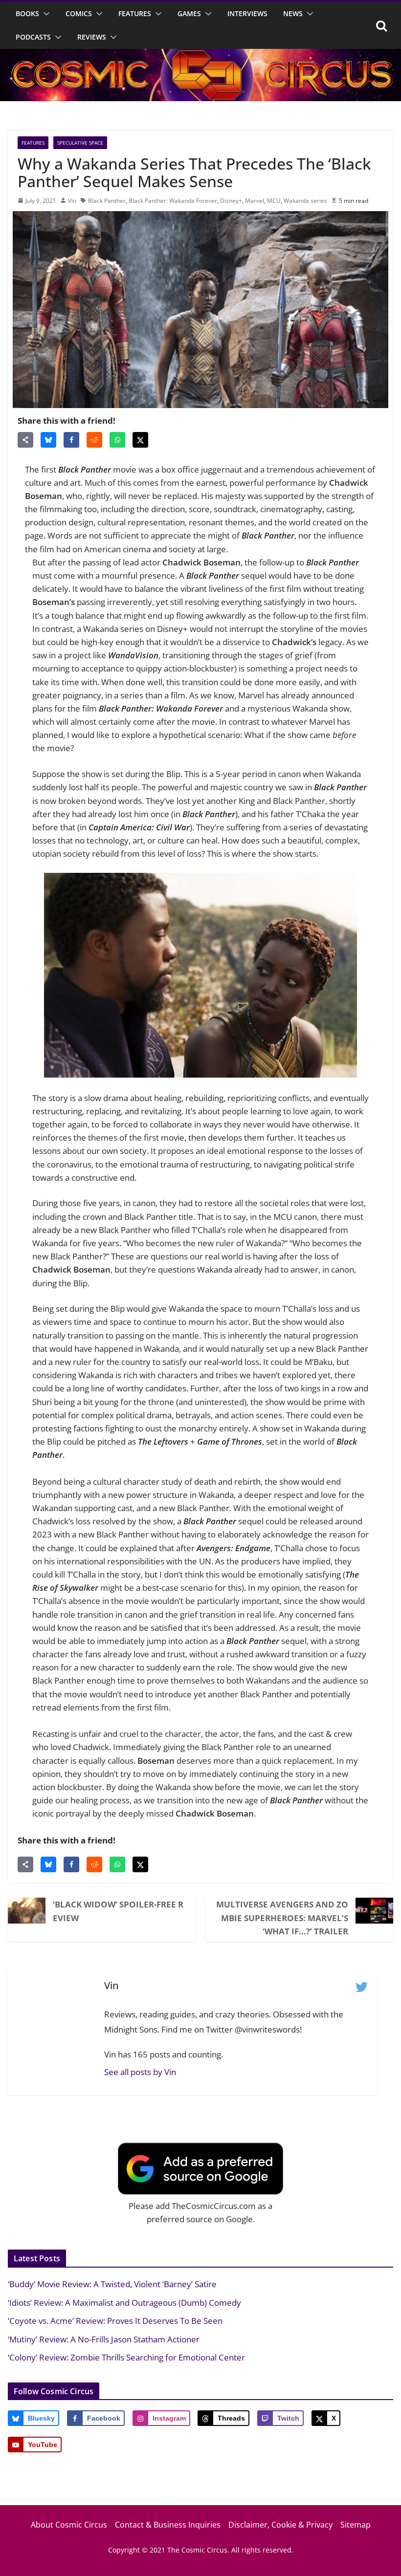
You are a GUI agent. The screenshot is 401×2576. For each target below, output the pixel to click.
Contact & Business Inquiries (168, 2525)
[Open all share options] (25, 440)
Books (27, 13)
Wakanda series (305, 201)
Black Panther (107, 201)
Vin (72, 201)
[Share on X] (140, 440)
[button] (45, 14)
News (293, 13)
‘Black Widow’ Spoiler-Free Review (118, 1911)
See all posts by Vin (140, 2072)
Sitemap (356, 2525)
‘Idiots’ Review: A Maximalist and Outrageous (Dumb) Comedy (124, 2303)
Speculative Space (80, 143)
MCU (274, 201)
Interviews (247, 13)
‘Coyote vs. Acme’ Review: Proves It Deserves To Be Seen (115, 2321)
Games (189, 13)
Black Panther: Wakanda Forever (173, 201)
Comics (79, 13)
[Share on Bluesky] (48, 440)
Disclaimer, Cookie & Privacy (280, 2525)
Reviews (92, 37)
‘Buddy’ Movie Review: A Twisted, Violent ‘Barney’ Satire (112, 2284)
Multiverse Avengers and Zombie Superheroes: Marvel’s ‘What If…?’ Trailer (282, 1917)
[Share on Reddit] (94, 440)
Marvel (255, 201)
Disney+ (231, 201)
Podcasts (33, 37)
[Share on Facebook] (71, 440)
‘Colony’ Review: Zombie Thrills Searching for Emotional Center (126, 2357)
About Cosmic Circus (69, 2525)
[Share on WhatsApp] (117, 440)
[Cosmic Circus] (200, 55)
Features (135, 13)
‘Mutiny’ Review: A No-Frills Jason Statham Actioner (104, 2339)
